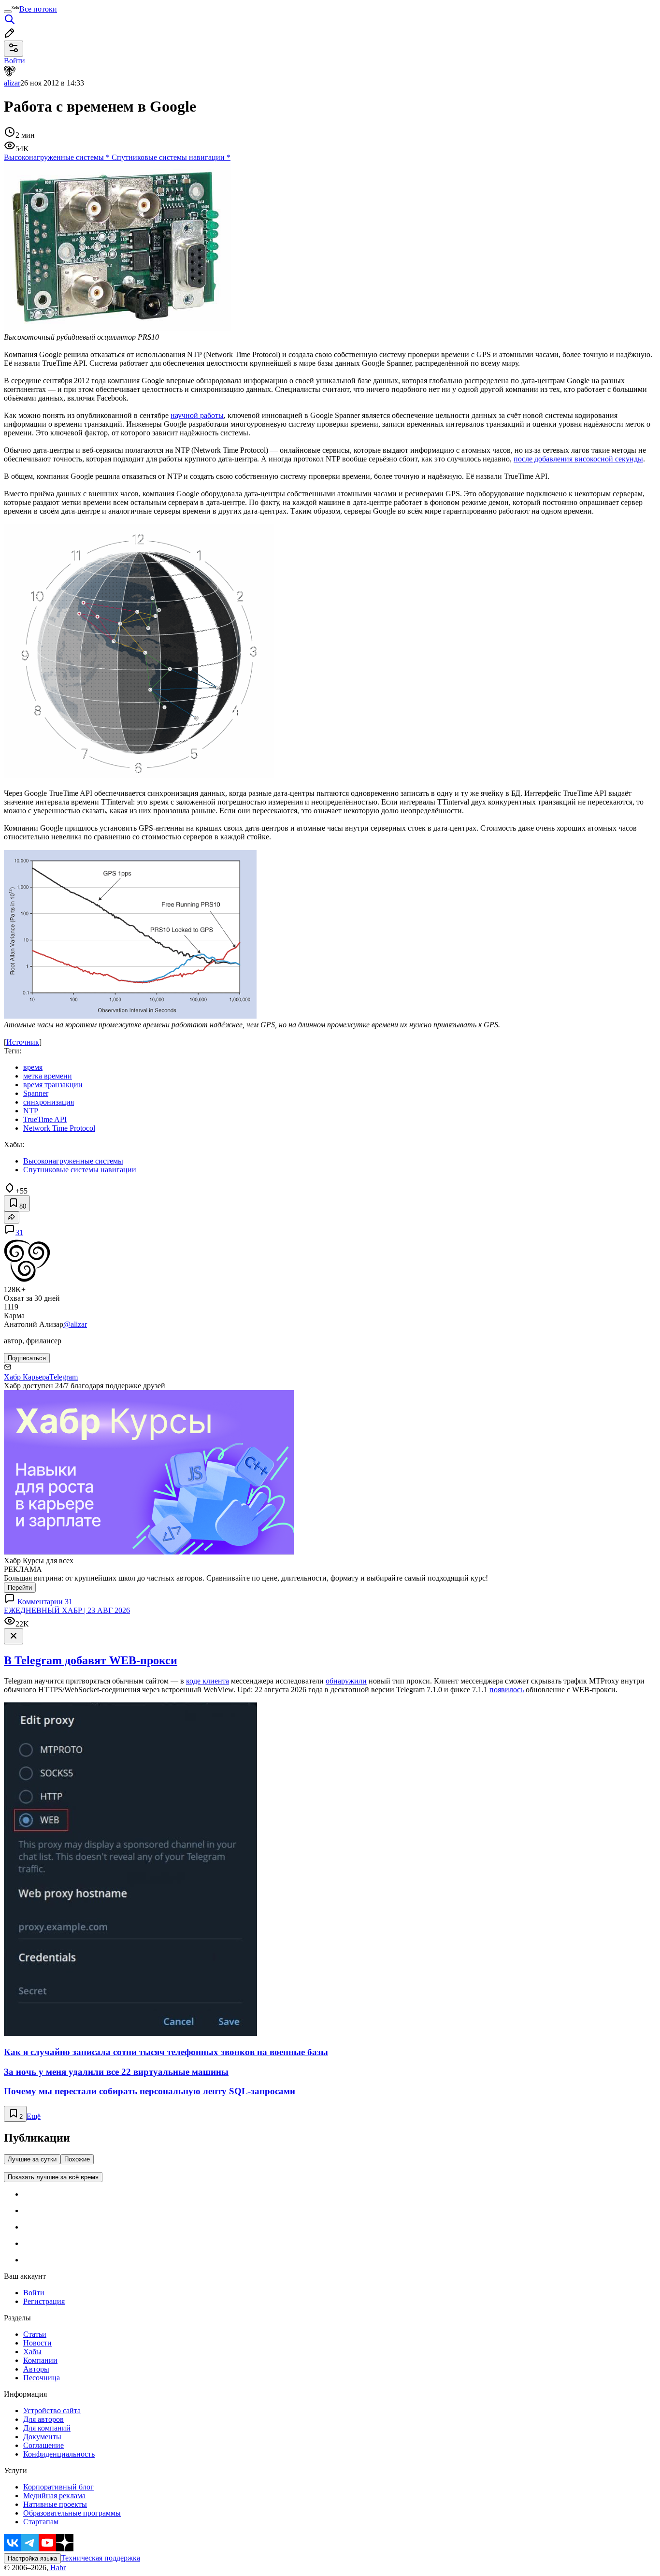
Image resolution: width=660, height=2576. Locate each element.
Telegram (64, 1377)
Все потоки (38, 9)
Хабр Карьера (27, 1377)
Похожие (77, 2159)
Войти (34, 2293)
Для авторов (43, 2419)
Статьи (35, 2334)
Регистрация (44, 2301)
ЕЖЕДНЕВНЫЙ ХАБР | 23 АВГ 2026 (67, 1610)
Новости (37, 2343)
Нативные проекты (55, 2504)
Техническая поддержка (100, 2558)
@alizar (75, 1324)
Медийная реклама (54, 2496)
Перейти (20, 1588)
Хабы (32, 2352)
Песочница (42, 2378)
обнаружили (346, 1681)
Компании (40, 2360)
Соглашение (43, 2445)
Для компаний (47, 2428)
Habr (57, 2568)
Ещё (34, 2116)
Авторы (36, 2369)
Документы (42, 2437)
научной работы (197, 415)
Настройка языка (32, 2558)
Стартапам (41, 2522)
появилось (507, 1690)
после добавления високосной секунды (578, 459)
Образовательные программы (72, 2513)
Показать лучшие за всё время (53, 2177)
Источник (23, 1042)
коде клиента (208, 1681)
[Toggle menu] (8, 12)
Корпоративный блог (58, 2487)
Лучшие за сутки (32, 2159)
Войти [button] (14, 61)
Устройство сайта (52, 2411)
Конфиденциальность (59, 2454)
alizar (12, 83)
